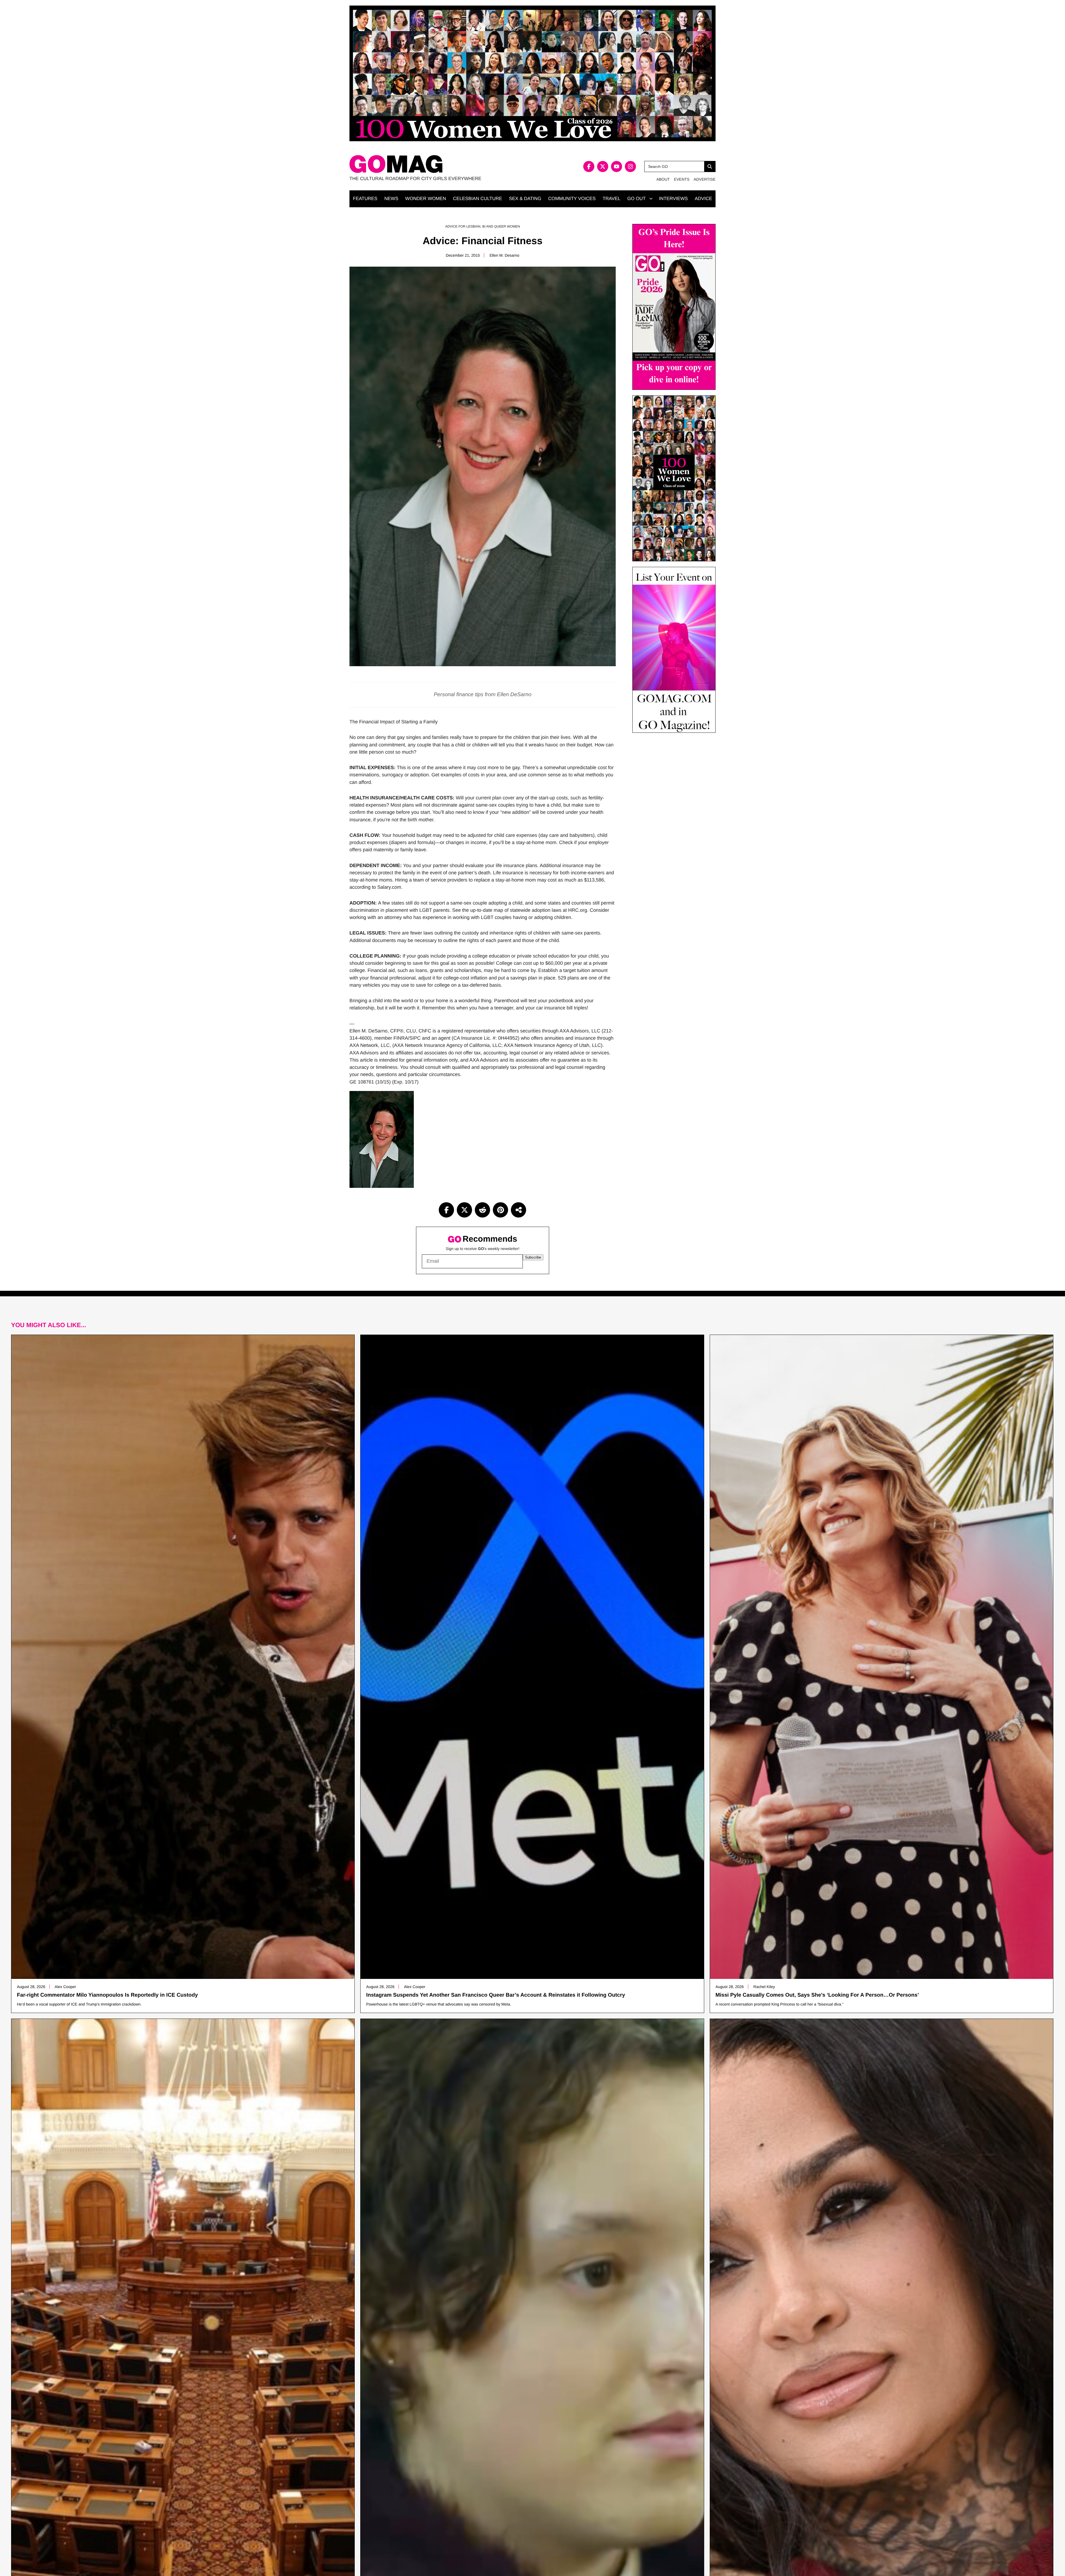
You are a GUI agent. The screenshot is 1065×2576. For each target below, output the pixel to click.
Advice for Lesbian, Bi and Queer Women (483, 226)
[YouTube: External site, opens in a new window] (617, 166)
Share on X (464, 1210)
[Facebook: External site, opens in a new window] (589, 166)
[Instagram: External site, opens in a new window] (630, 166)
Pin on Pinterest (500, 1210)
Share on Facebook (446, 1210)
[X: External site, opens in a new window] (603, 166)
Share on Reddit (482, 1210)
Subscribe (533, 1257)
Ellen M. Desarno (504, 255)
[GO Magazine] (441, 164)
